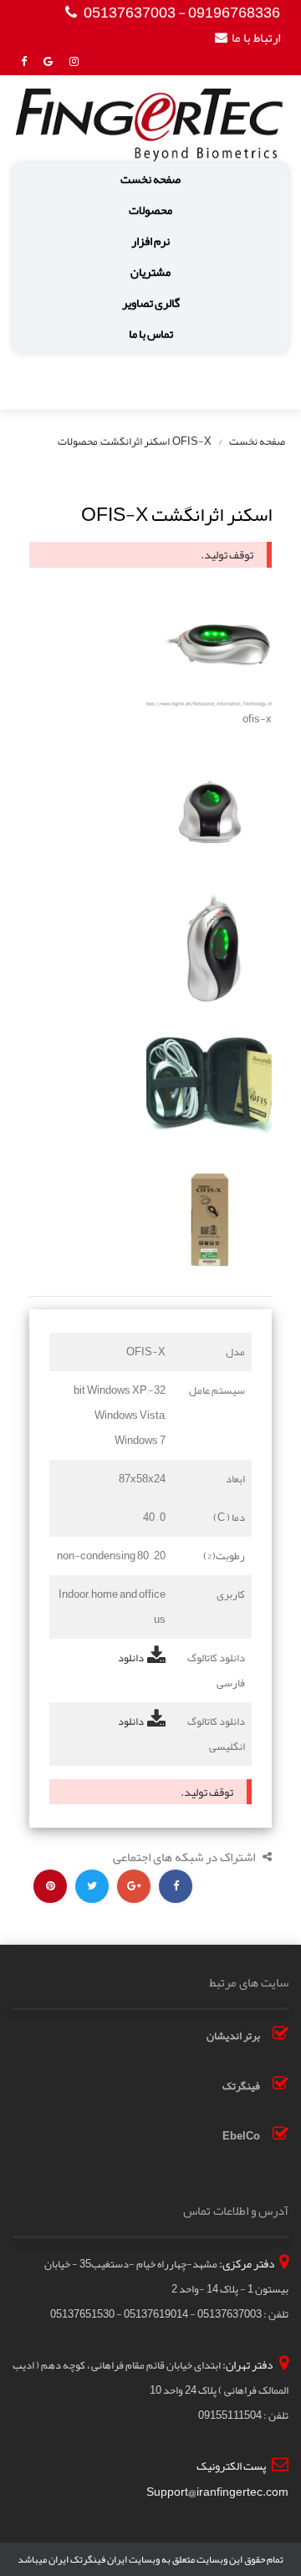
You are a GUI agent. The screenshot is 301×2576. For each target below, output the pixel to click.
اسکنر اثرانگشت (135, 441)
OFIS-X (192, 441)
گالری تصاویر (151, 303)
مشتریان (150, 272)
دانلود (131, 1658)
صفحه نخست (150, 179)
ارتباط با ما (256, 38)
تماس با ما (151, 334)
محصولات (150, 210)
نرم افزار (150, 241)
